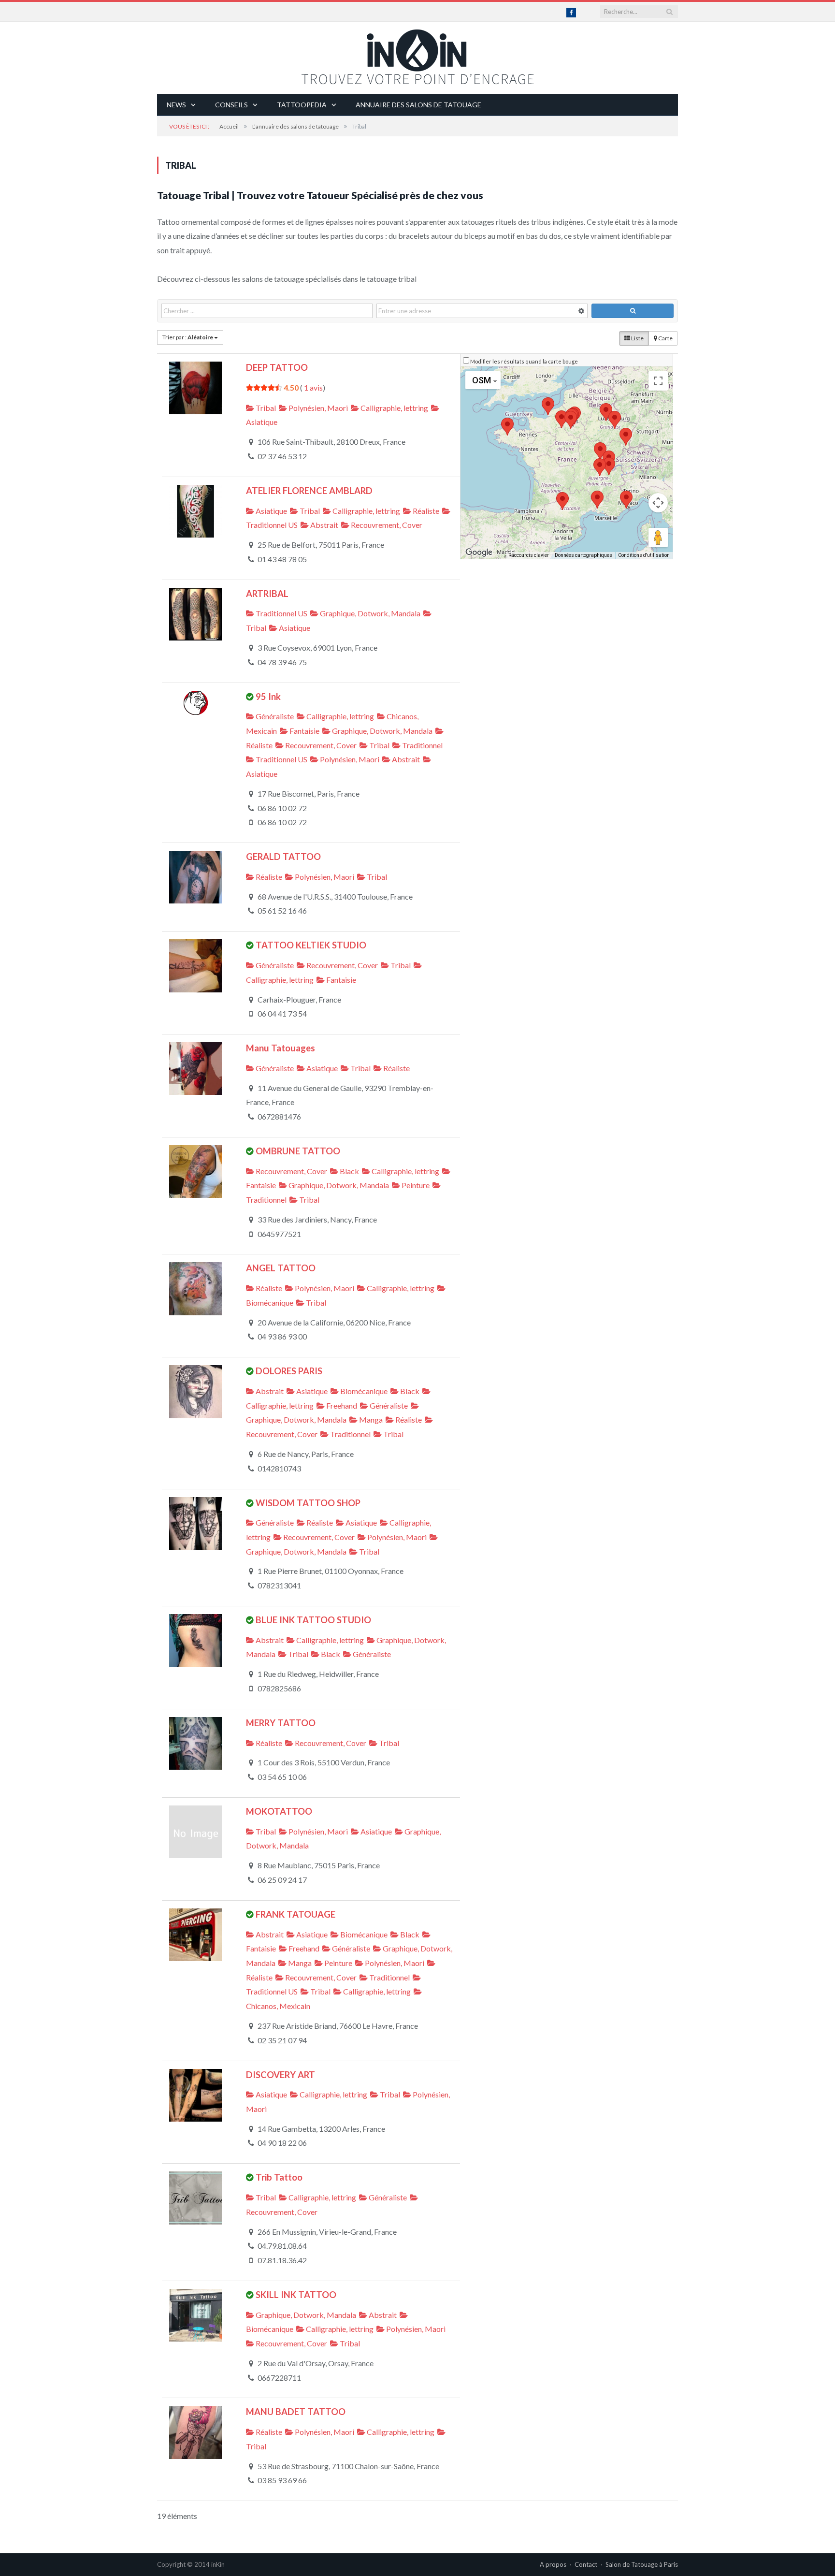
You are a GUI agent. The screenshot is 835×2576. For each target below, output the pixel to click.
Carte (665, 338)
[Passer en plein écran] (658, 381)
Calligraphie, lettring (394, 408)
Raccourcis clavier (529, 555)
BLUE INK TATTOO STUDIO (313, 1620)
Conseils (231, 105)
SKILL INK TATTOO (296, 2295)
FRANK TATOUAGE (295, 1914)
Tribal (265, 408)
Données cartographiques (583, 555)
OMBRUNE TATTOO (298, 1151)
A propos (553, 2564)
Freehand (341, 1405)
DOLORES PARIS (289, 1371)
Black (349, 1171)
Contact (586, 2564)
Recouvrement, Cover (386, 525)
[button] (561, 419)
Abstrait (324, 525)
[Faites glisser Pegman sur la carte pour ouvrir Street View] (658, 538)
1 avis (313, 387)
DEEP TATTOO (277, 367)
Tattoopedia (302, 105)
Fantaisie (304, 731)
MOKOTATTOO (279, 1811)
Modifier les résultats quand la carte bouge (524, 361)
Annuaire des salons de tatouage (418, 105)
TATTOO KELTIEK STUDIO (311, 945)
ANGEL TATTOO (281, 1268)
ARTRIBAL (267, 594)
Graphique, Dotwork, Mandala (369, 613)
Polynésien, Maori (317, 408)
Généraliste (274, 716)
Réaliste (425, 511)
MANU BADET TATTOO (296, 2412)
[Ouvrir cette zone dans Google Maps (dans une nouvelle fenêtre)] (479, 553)
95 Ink (268, 697)
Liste (637, 338)
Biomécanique (363, 1391)
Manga (370, 1419)
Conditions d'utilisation (644, 555)
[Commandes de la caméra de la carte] (658, 503)
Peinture (415, 1185)
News (176, 105)
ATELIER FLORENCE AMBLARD (309, 491)
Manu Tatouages (281, 1048)
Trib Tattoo (279, 2177)
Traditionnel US (281, 613)
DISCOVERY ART (281, 2075)
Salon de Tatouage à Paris (642, 2564)
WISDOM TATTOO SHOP (308, 1503)
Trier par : (188, 337)
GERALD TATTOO (283, 857)
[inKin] (417, 54)
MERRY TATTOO (281, 1723)
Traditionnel (422, 745)
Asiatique (271, 511)
